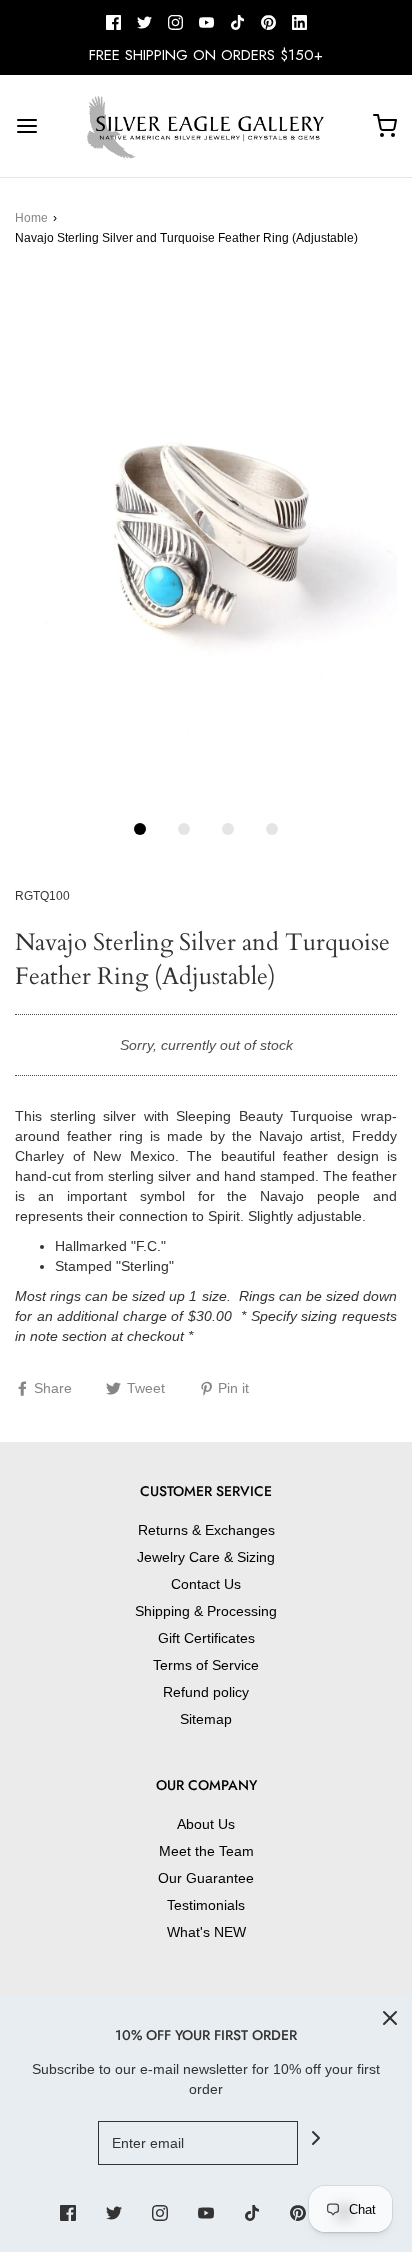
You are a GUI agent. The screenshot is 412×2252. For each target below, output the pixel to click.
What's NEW (206, 1932)
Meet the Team (206, 1851)
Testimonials (206, 1905)
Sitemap (206, 1719)
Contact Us (206, 1584)
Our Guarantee (206, 1878)
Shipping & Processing (206, 1611)
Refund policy (206, 1692)
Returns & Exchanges (206, 1530)
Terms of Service (206, 1665)
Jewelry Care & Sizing (206, 1557)
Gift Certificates (206, 1638)
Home (31, 218)
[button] (206, 542)
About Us (206, 1824)
